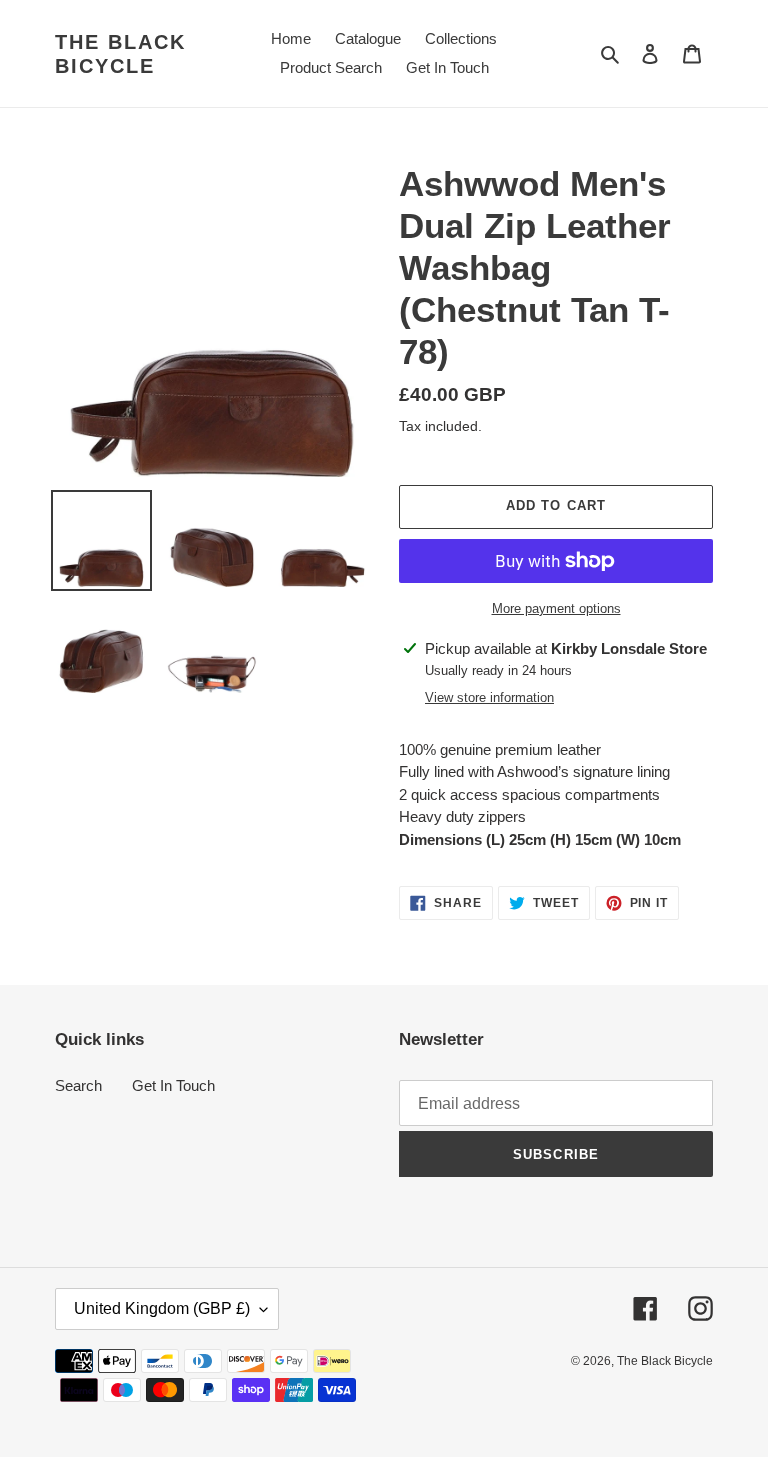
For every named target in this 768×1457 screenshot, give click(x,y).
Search (78, 1085)
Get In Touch (173, 1085)
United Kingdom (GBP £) (162, 1308)
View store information (489, 697)
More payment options (556, 608)
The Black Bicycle (120, 54)
